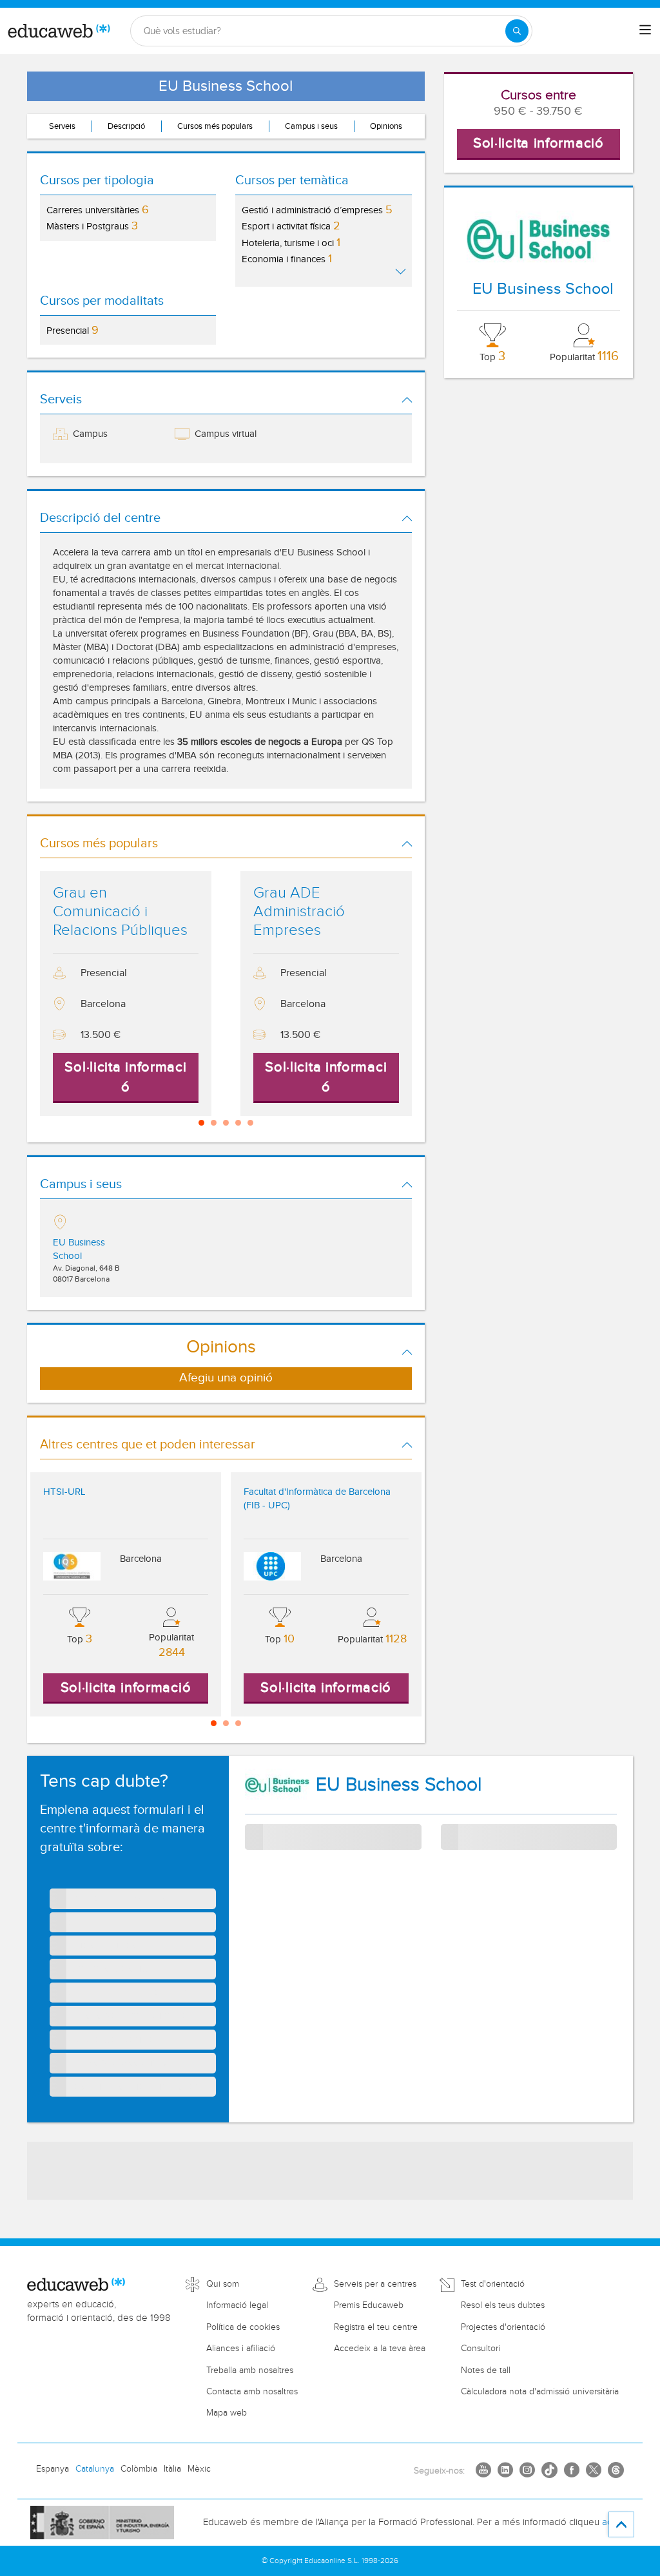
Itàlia (172, 2469)
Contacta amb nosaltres (252, 2392)
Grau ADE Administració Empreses (299, 912)
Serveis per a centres (375, 2284)
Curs (451, 1837)
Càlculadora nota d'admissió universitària (540, 2392)
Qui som (223, 2284)
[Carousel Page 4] (238, 1123)
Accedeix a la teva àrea (380, 2349)
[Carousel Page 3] (226, 1123)
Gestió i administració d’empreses (317, 210)
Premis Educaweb (369, 2305)
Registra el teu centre (376, 2327)
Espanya (53, 2469)
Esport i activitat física (291, 226)
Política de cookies (243, 2327)
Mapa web (227, 2413)
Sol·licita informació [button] (539, 143)
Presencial (73, 330)
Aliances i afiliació (241, 2349)
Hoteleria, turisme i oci (291, 243)
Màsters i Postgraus (92, 226)
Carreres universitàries (98, 210)
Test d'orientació (493, 2284)
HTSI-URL (64, 1492)
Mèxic (199, 2469)
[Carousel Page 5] (250, 1123)
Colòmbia (139, 2469)
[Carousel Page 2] (214, 1123)
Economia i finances (287, 259)
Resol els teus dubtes (503, 2305)
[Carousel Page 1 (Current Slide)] (201, 1123)
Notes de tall (486, 2370)
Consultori (480, 2349)
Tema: (257, 1831)
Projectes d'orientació (503, 2327)
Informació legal (237, 2305)
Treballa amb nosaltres (250, 2370)
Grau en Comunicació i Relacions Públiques (120, 912)
